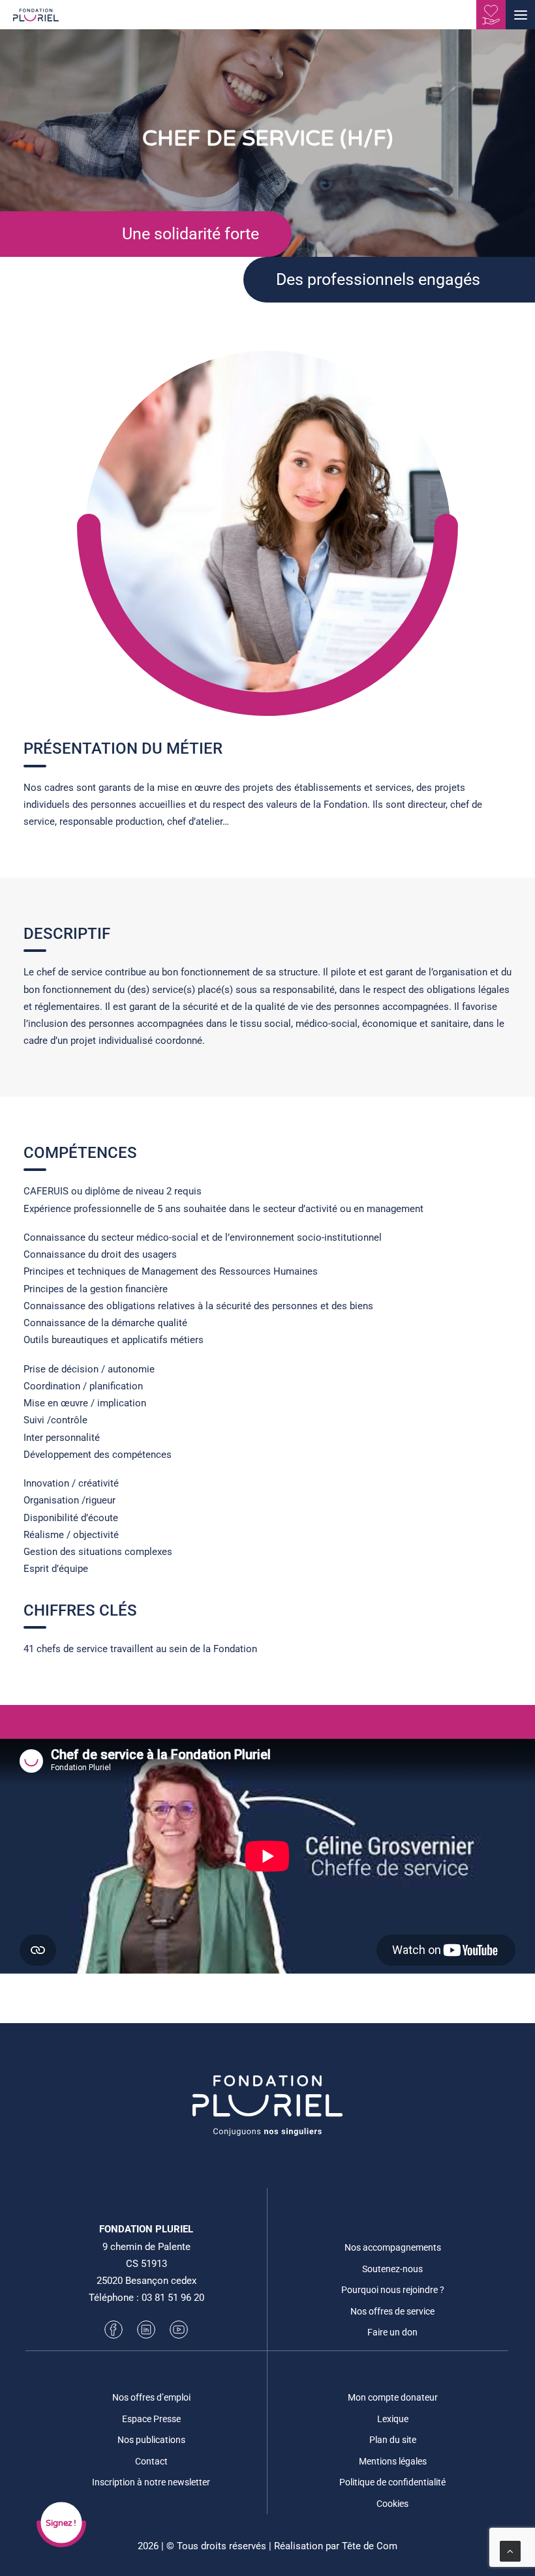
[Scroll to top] (510, 2551)
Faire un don (392, 2332)
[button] (520, 15)
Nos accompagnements (393, 2247)
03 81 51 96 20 (173, 2298)
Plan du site (393, 2440)
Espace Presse (151, 2419)
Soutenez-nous (392, 2269)
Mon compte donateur (393, 2397)
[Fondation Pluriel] (36, 19)
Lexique (393, 2419)
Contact (151, 2461)
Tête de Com (370, 2546)
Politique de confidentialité (392, 2482)
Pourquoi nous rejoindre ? (393, 2290)
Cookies (392, 2504)
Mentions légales (393, 2461)
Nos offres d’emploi (151, 2397)
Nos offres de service (392, 2311)
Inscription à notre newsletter (151, 2482)
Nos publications (151, 2440)
